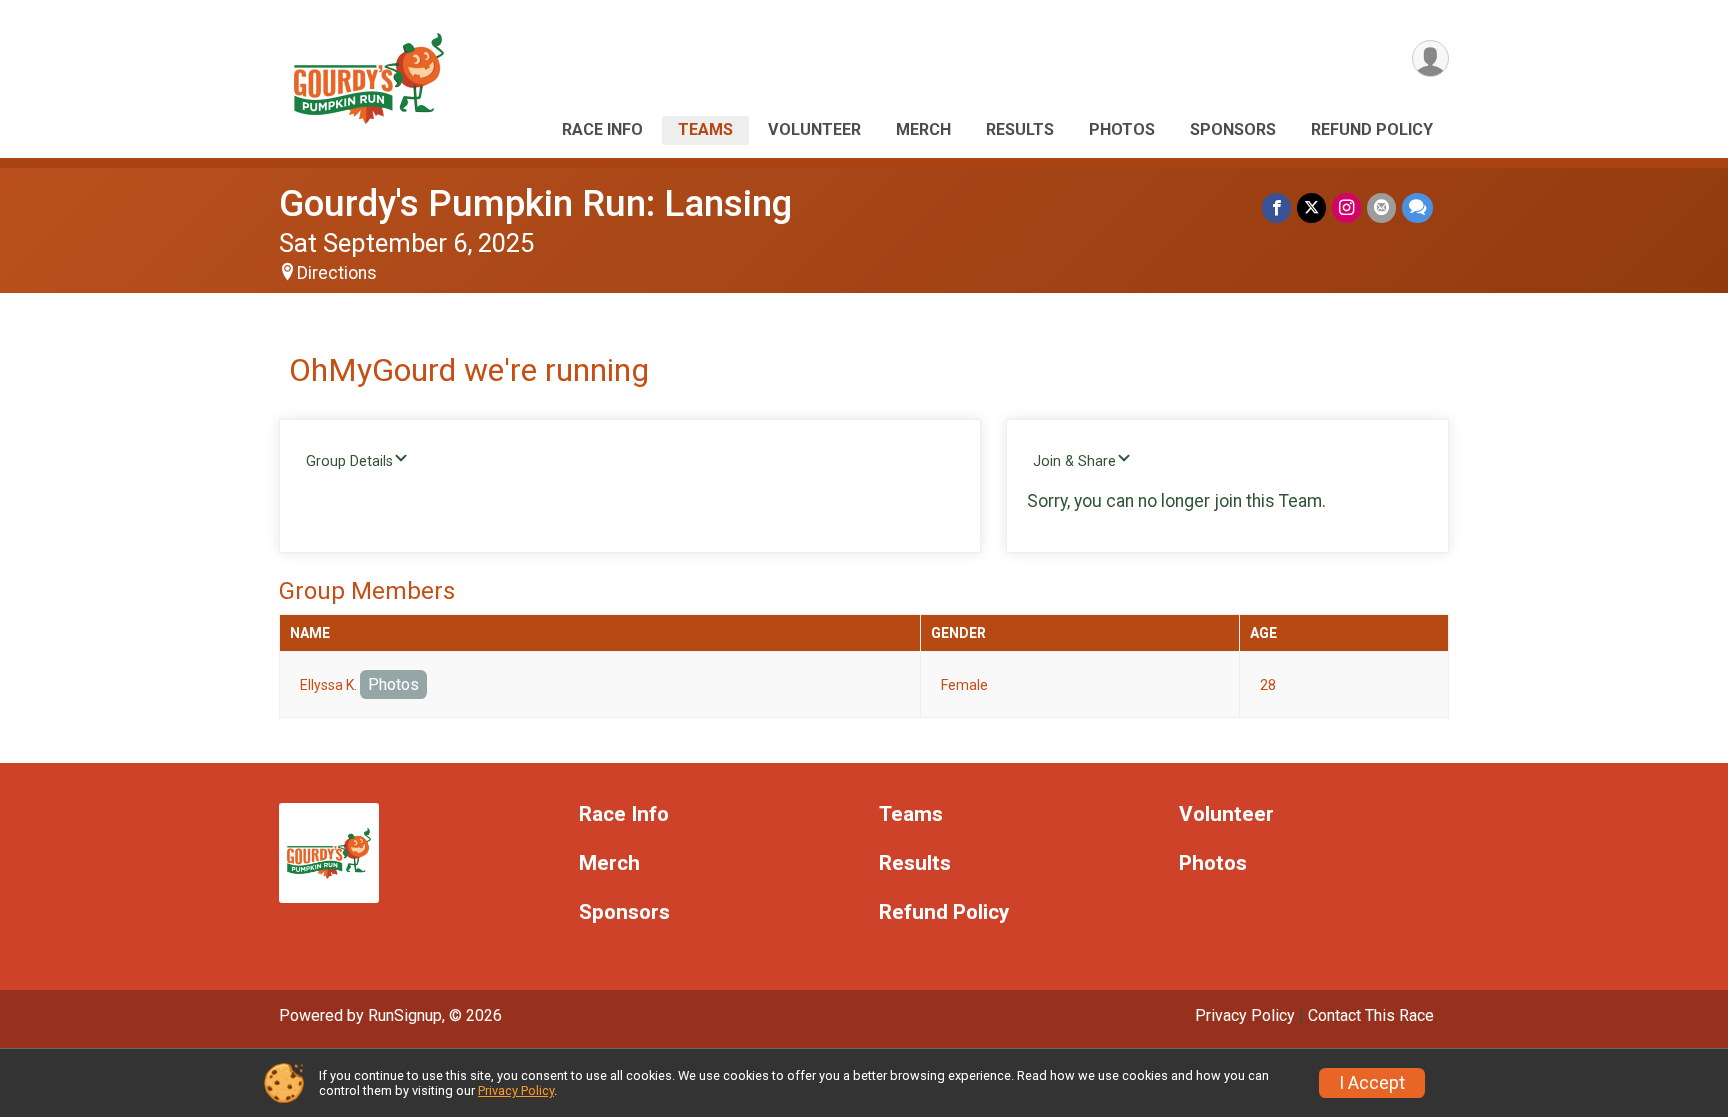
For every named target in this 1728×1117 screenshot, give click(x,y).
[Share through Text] (1417, 207)
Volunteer (814, 129)
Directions (337, 273)
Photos (1122, 129)
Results (1020, 129)
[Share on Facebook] (1276, 207)
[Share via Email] (1381, 207)
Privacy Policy (1245, 1015)
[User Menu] (1430, 58)
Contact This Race (1371, 1015)
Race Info (602, 129)
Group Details (349, 461)
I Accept (1372, 1083)
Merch (923, 129)
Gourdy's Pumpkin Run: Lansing (535, 203)
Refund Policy (1372, 129)
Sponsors (1233, 129)
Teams (705, 129)
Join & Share (1074, 461)
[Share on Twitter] (1311, 207)
